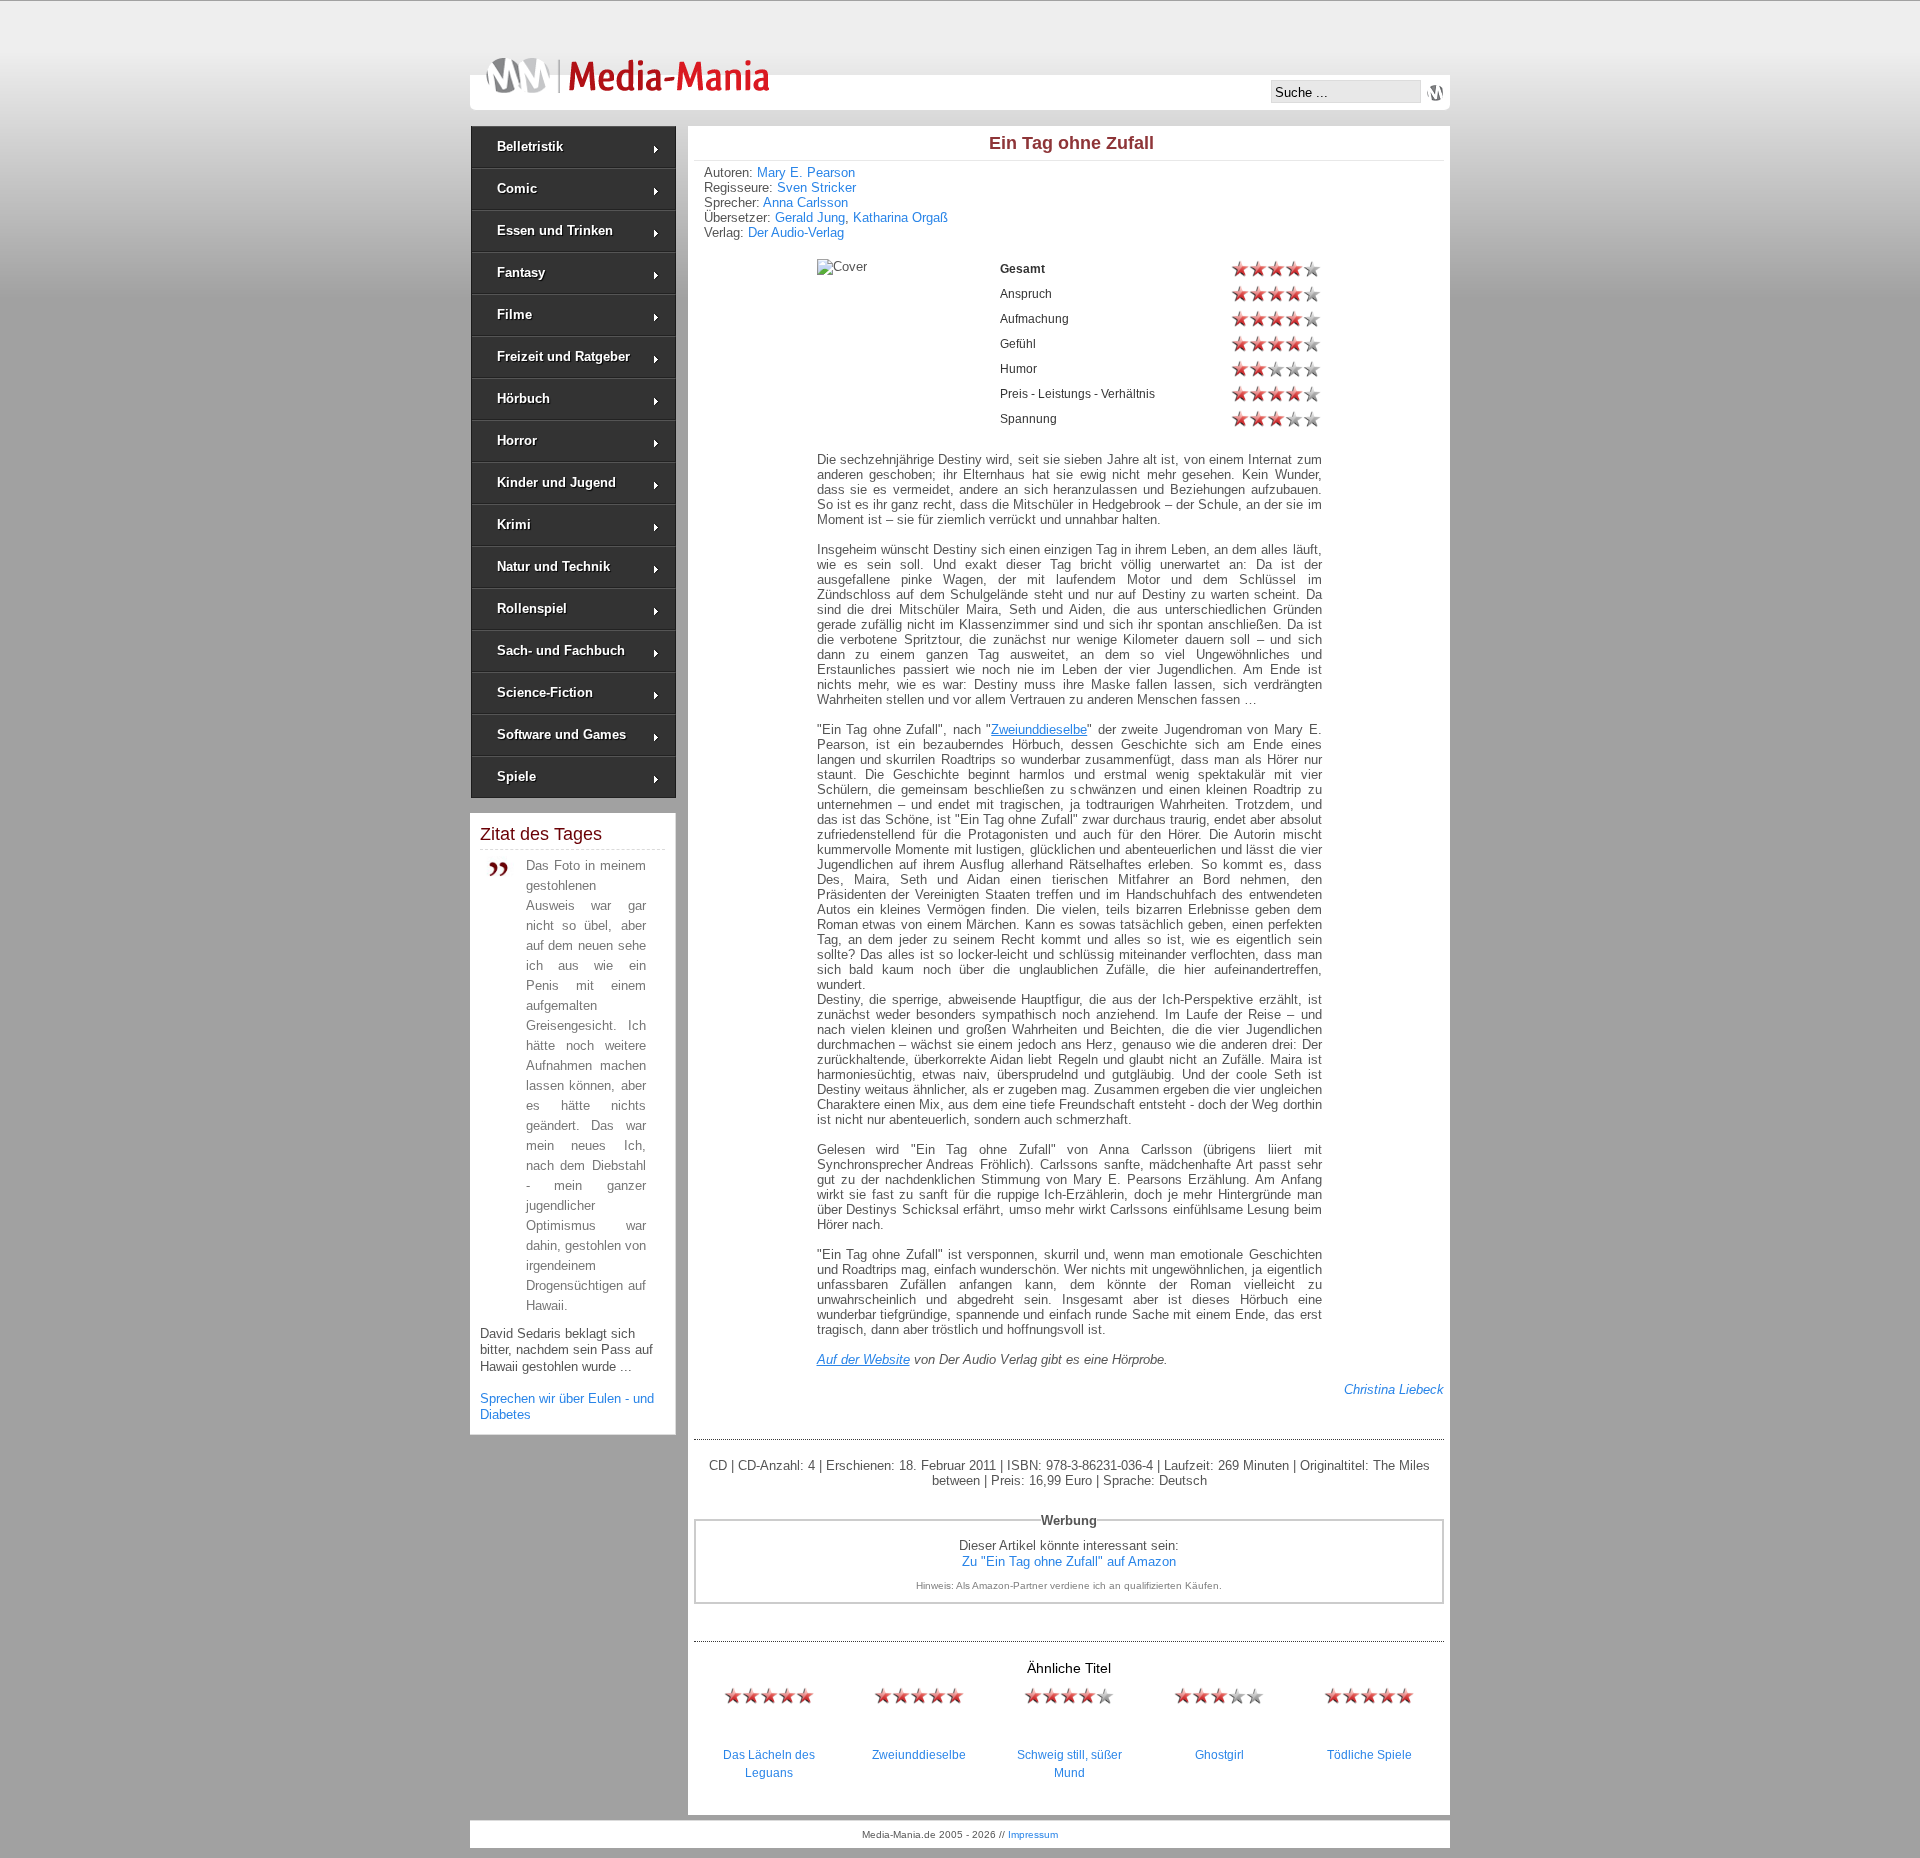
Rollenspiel (532, 608)
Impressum (1033, 1834)
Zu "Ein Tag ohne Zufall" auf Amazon (1069, 1561)
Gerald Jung (810, 217)
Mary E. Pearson (806, 172)
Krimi (514, 524)
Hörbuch (523, 398)
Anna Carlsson (805, 202)
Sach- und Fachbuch (561, 650)
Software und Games (561, 734)
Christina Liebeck (1394, 1389)
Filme (514, 314)
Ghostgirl (1219, 1755)
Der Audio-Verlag (796, 232)
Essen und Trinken (555, 230)
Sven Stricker (816, 187)
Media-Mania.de (627, 66)
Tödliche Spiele (1369, 1755)
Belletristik (530, 146)
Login (1435, 93)
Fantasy (521, 272)
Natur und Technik (553, 566)
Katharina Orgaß (900, 217)
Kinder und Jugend (556, 482)
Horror (517, 440)
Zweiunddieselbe (919, 1755)
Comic (517, 188)
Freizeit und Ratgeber (563, 356)
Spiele (516, 776)
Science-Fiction (545, 692)
